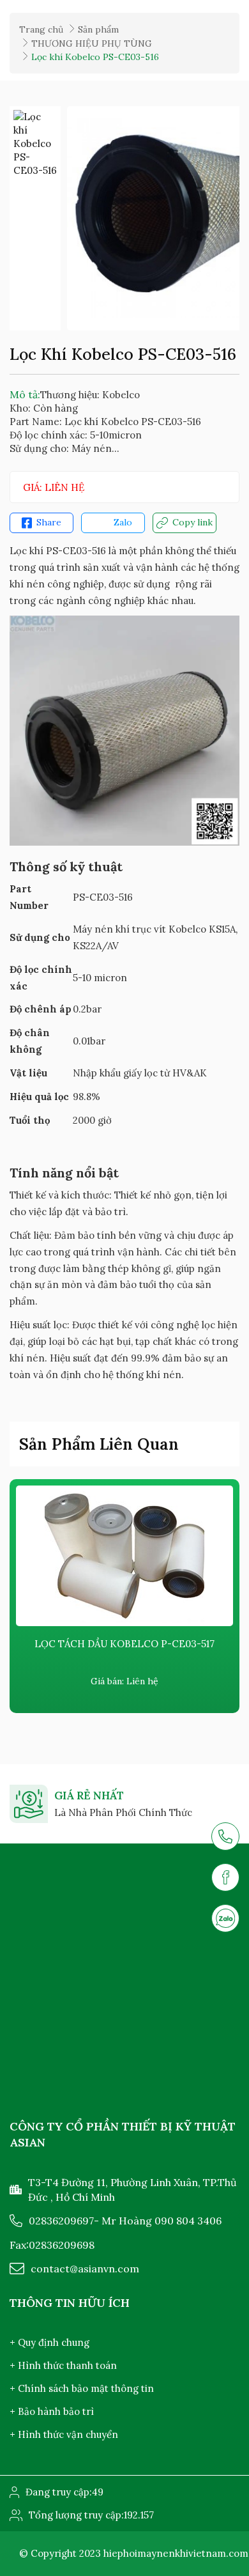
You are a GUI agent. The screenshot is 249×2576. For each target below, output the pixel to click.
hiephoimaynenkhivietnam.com (176, 2553)
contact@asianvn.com (85, 2269)
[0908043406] (225, 1918)
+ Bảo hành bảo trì (52, 2411)
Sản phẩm (98, 29)
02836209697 (61, 2221)
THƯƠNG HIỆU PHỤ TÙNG (92, 43)
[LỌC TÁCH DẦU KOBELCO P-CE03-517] (124, 1556)
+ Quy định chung (49, 2342)
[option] (35, 144)
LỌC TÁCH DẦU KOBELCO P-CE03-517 (124, 1644)
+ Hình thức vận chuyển (64, 2434)
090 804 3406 (188, 2221)
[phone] (225, 1836)
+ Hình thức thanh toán (63, 2365)
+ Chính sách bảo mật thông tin (82, 2388)
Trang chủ (41, 29)
